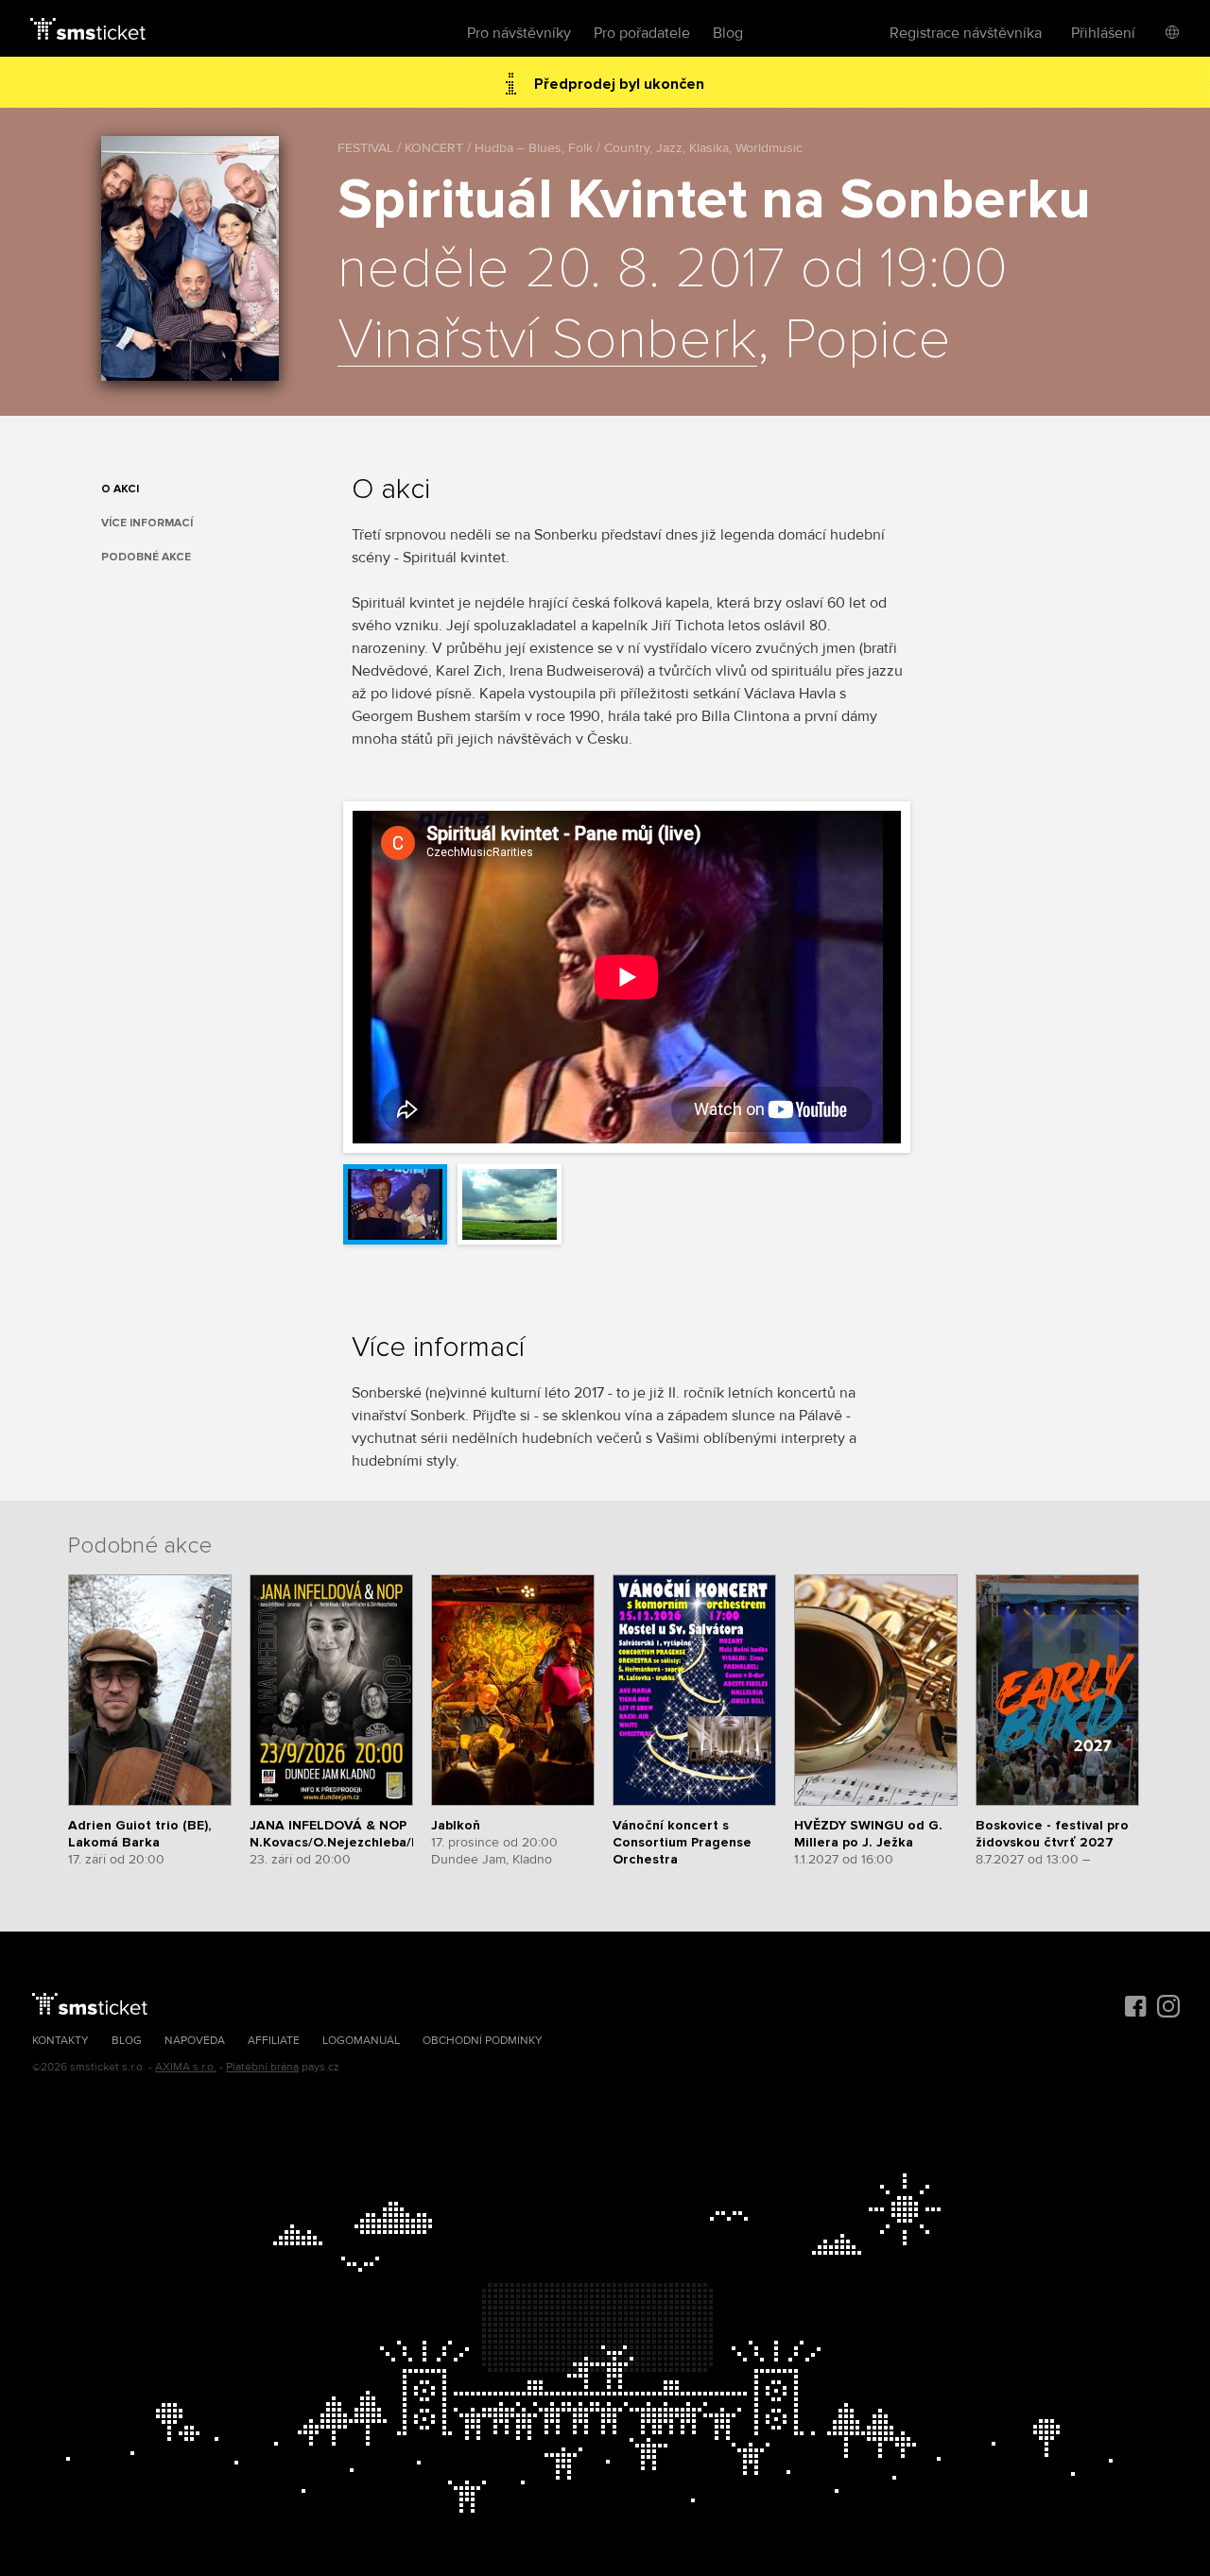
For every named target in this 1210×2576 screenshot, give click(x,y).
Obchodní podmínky (483, 2041)
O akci (120, 489)
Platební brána (262, 2067)
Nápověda (195, 2041)
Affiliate (274, 2041)
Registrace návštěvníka (966, 33)
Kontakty (60, 2041)
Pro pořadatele (642, 33)
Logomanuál (361, 2041)
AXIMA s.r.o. (186, 2067)
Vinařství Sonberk (547, 341)
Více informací (147, 523)
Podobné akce (146, 557)
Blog (728, 33)
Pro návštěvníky (519, 33)
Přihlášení (1103, 33)
